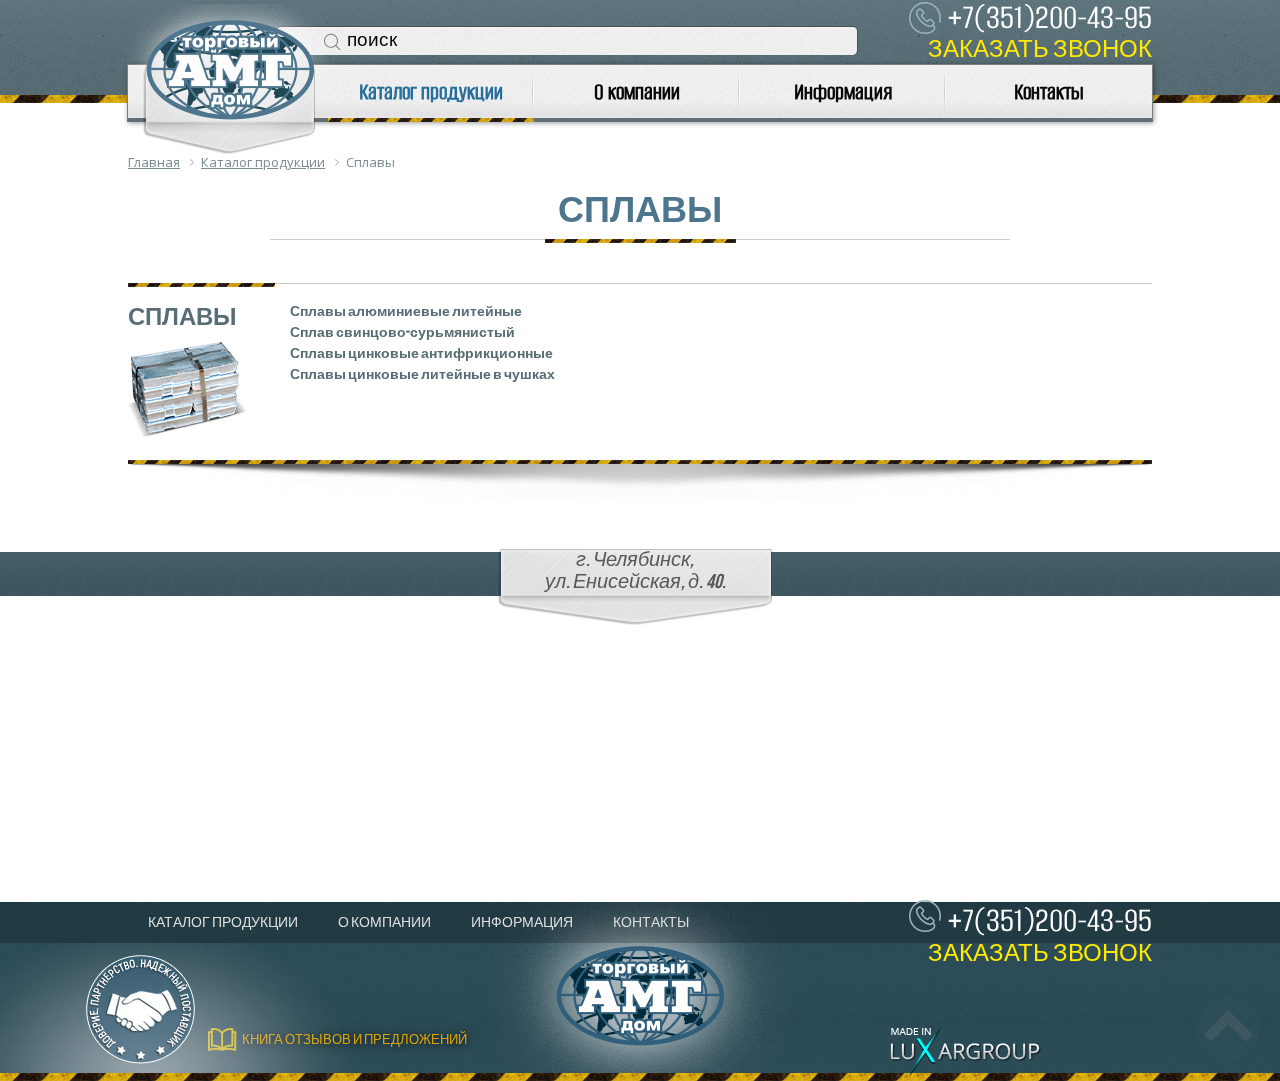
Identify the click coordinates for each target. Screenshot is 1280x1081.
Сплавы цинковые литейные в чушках (422, 374)
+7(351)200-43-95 (1049, 920)
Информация (843, 91)
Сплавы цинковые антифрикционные (421, 353)
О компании (637, 91)
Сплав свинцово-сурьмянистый (402, 332)
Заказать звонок (1040, 49)
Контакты (1049, 91)
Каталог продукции (431, 91)
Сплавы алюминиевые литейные (406, 311)
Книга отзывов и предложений (354, 1040)
